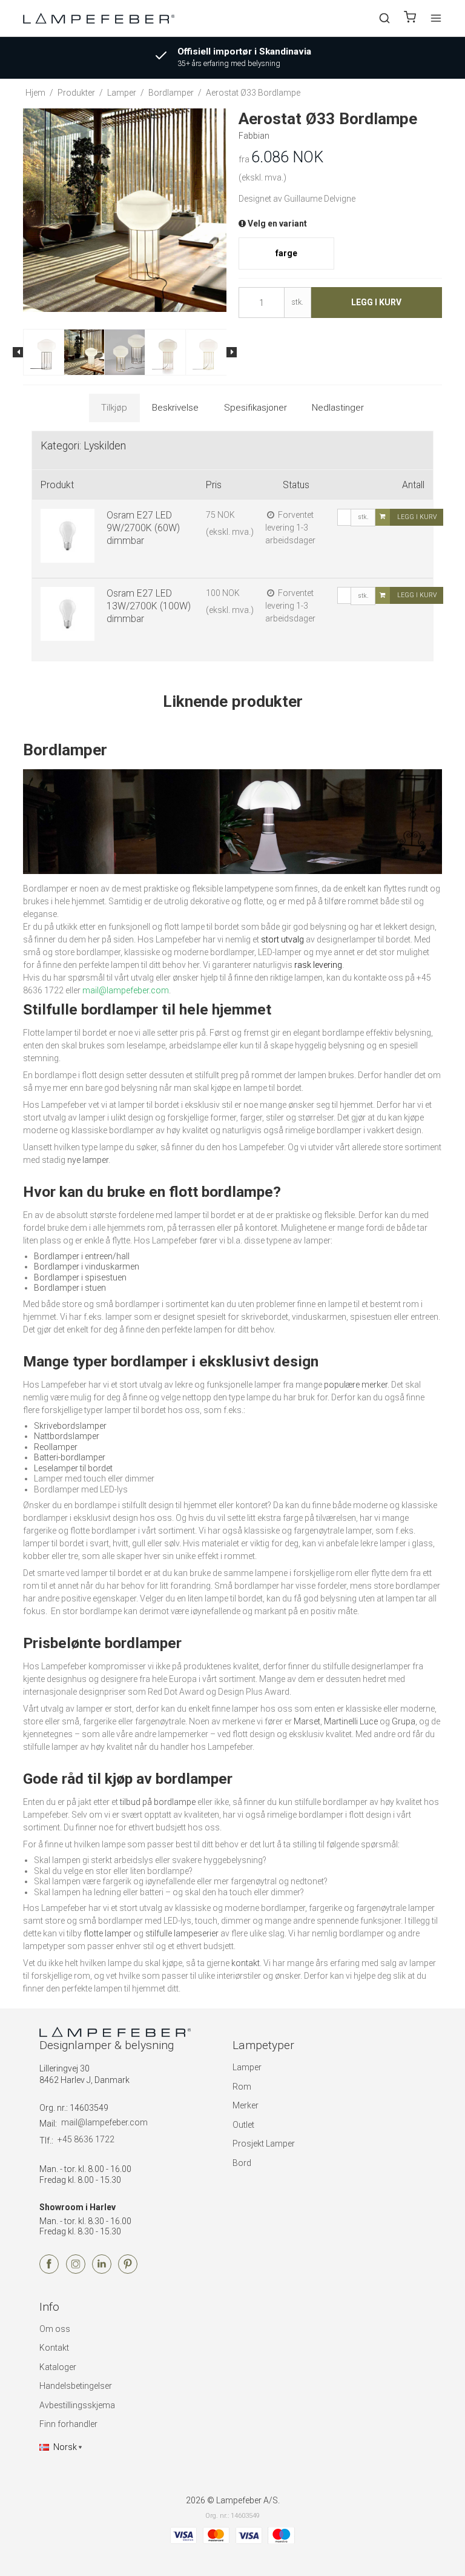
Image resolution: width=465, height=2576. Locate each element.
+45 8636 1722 (86, 2139)
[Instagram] (76, 2271)
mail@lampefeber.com (104, 2122)
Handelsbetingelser (76, 2386)
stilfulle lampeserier (182, 1933)
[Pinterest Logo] (128, 2271)
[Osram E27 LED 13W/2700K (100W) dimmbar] (68, 614)
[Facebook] (49, 2271)
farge (286, 253)
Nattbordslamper (67, 1436)
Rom (242, 2087)
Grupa (404, 1721)
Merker (246, 2105)
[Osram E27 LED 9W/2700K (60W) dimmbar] (68, 536)
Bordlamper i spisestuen (80, 1277)
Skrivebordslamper (70, 1426)
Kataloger (58, 2367)
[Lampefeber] (99, 18)
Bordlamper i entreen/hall (82, 1256)
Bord (242, 2163)
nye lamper (88, 1160)
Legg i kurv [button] (376, 302)
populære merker (356, 1385)
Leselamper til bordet (73, 1468)
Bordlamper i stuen (70, 1288)
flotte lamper (107, 1933)
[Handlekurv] (410, 18)
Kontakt (54, 2348)
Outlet (243, 2125)
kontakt (246, 1963)
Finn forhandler (68, 2424)
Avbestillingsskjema (77, 2405)
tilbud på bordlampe (158, 1802)
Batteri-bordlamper (70, 1457)
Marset (307, 1721)
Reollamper (56, 1447)
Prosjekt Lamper (264, 2144)
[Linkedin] (102, 2271)
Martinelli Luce (351, 1721)
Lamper (247, 2067)
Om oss (55, 2329)
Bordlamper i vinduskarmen (87, 1266)
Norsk (65, 2447)
